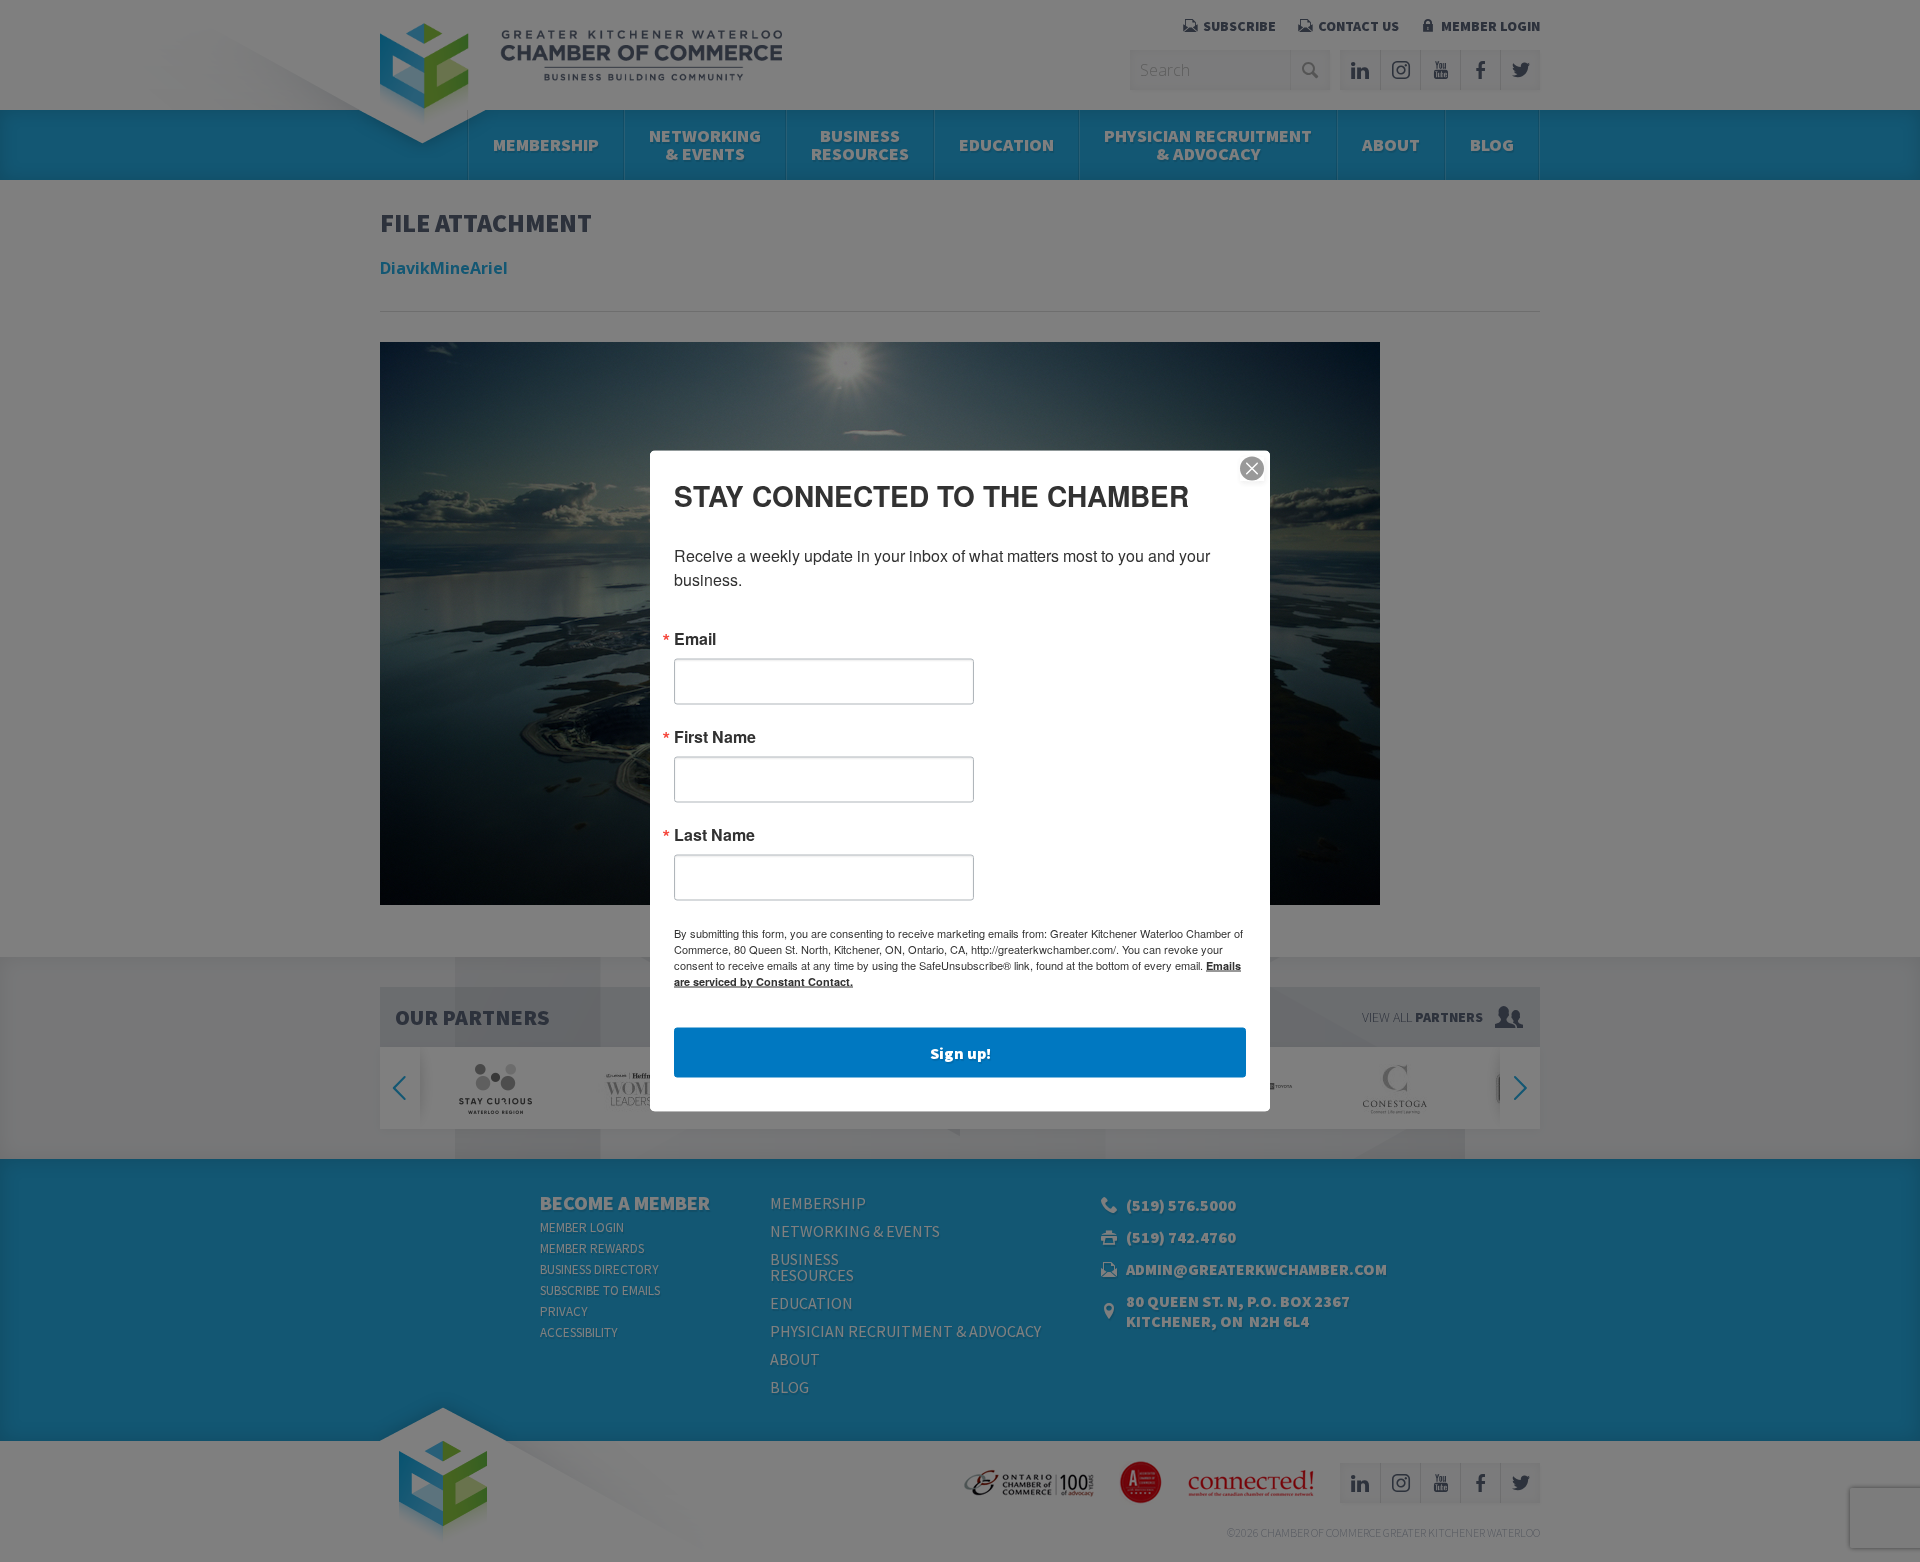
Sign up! (960, 1053)
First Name (715, 737)
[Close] (1252, 469)
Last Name (714, 835)
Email (695, 639)
